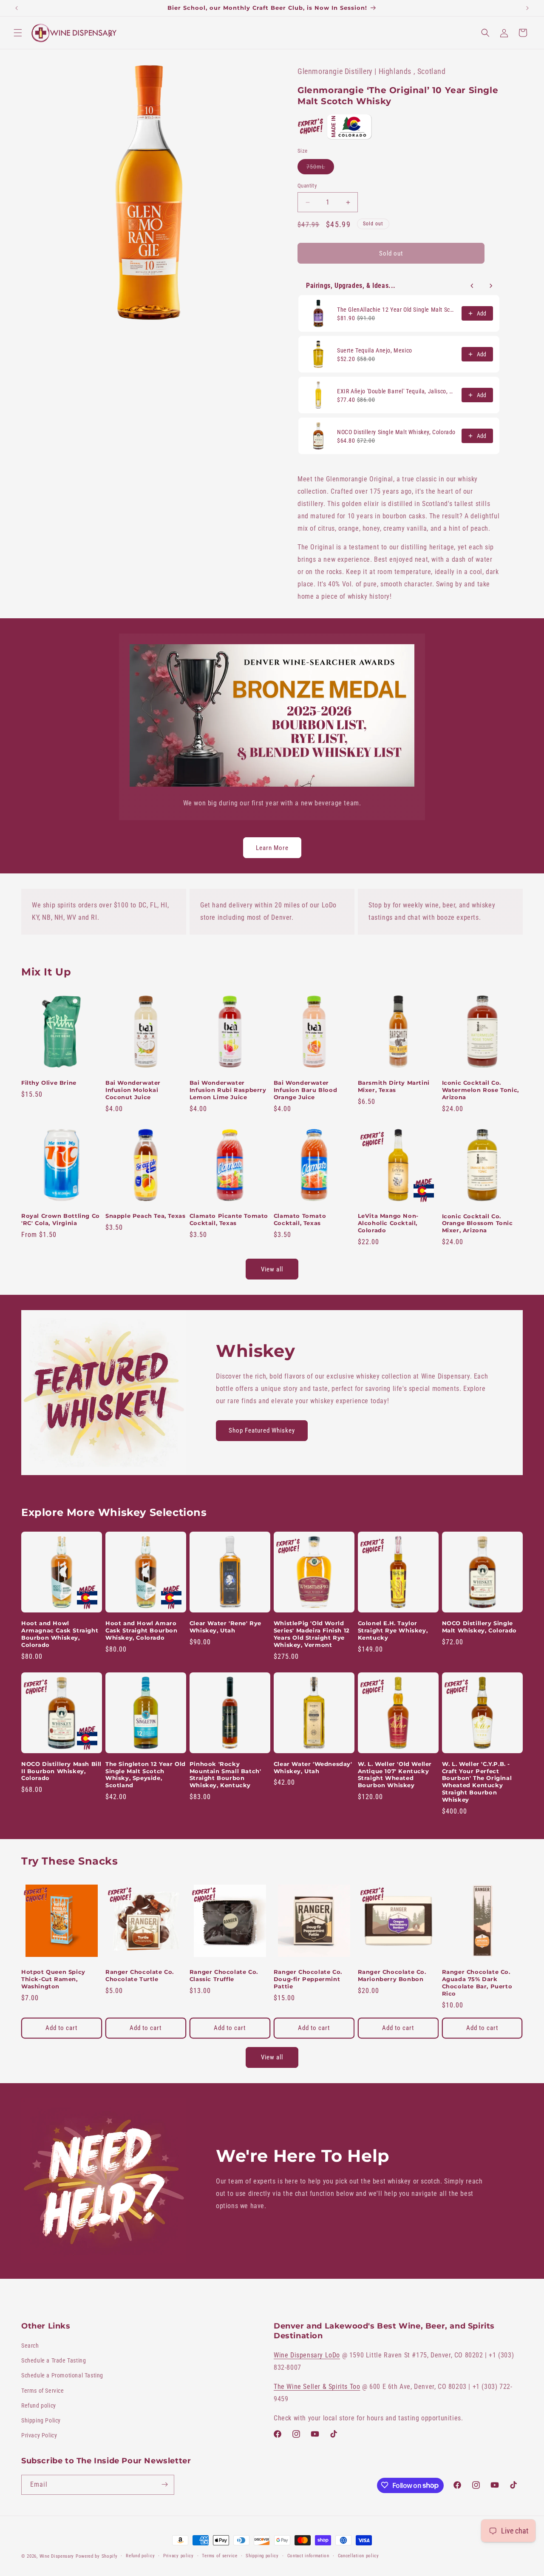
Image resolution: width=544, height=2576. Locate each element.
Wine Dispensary (57, 2556)
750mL (320, 169)
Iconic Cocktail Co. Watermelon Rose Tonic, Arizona (480, 1090)
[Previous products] (472, 286)
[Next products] (491, 286)
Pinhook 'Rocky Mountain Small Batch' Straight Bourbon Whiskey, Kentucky (225, 1775)
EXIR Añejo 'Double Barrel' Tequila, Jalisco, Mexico (397, 391)
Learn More (272, 848)
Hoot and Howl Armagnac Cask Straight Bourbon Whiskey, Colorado (60, 1634)
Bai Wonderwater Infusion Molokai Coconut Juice (133, 1090)
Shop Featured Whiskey (262, 1430)
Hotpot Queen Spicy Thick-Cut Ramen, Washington (53, 1979)
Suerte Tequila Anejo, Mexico (375, 350)
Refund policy (39, 2405)
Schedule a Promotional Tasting (62, 2376)
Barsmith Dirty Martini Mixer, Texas (394, 1086)
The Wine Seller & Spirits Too (317, 2387)
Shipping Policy (41, 2420)
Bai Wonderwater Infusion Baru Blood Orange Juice (305, 1090)
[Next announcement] (527, 8)
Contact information (308, 2556)
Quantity (307, 186)
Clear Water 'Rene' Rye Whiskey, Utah (225, 1627)
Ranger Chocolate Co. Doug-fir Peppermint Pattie (308, 1979)
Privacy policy (178, 2556)
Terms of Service (43, 2391)
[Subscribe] (164, 2484)
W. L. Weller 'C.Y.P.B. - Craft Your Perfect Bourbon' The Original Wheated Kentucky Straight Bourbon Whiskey (477, 1782)
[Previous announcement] (17, 8)
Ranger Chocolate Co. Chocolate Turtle (140, 1975)
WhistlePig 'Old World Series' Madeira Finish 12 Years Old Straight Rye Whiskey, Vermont (312, 1634)
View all (272, 1269)
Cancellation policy (358, 2556)
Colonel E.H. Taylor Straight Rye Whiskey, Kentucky (393, 1630)
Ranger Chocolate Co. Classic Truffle (224, 1975)
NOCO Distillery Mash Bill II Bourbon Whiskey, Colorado (61, 1771)
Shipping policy (262, 2556)
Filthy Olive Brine (49, 1083)
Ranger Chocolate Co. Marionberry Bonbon (392, 1975)
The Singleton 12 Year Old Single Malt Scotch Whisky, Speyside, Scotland (146, 1775)
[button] (18, 33)
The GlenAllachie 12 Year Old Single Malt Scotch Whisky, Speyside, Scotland (397, 310)
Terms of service (220, 2556)
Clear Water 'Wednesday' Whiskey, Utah (313, 1767)
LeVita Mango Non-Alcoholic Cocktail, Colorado (388, 1223)
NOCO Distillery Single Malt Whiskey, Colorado (396, 432)
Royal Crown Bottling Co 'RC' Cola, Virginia (61, 1219)
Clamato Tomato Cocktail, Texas (300, 1219)
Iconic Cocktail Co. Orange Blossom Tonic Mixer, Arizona (477, 1223)
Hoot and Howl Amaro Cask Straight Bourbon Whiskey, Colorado (142, 1630)
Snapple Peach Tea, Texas (145, 1216)
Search (30, 2346)
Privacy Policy (39, 2436)
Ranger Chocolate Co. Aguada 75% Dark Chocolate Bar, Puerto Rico (477, 1983)
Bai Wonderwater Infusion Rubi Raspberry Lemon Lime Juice (228, 1090)
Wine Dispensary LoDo (307, 2356)
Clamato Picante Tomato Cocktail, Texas (229, 1219)
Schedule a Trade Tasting (54, 2361)
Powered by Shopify (97, 2556)
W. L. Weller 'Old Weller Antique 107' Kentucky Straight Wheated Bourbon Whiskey (395, 1775)
